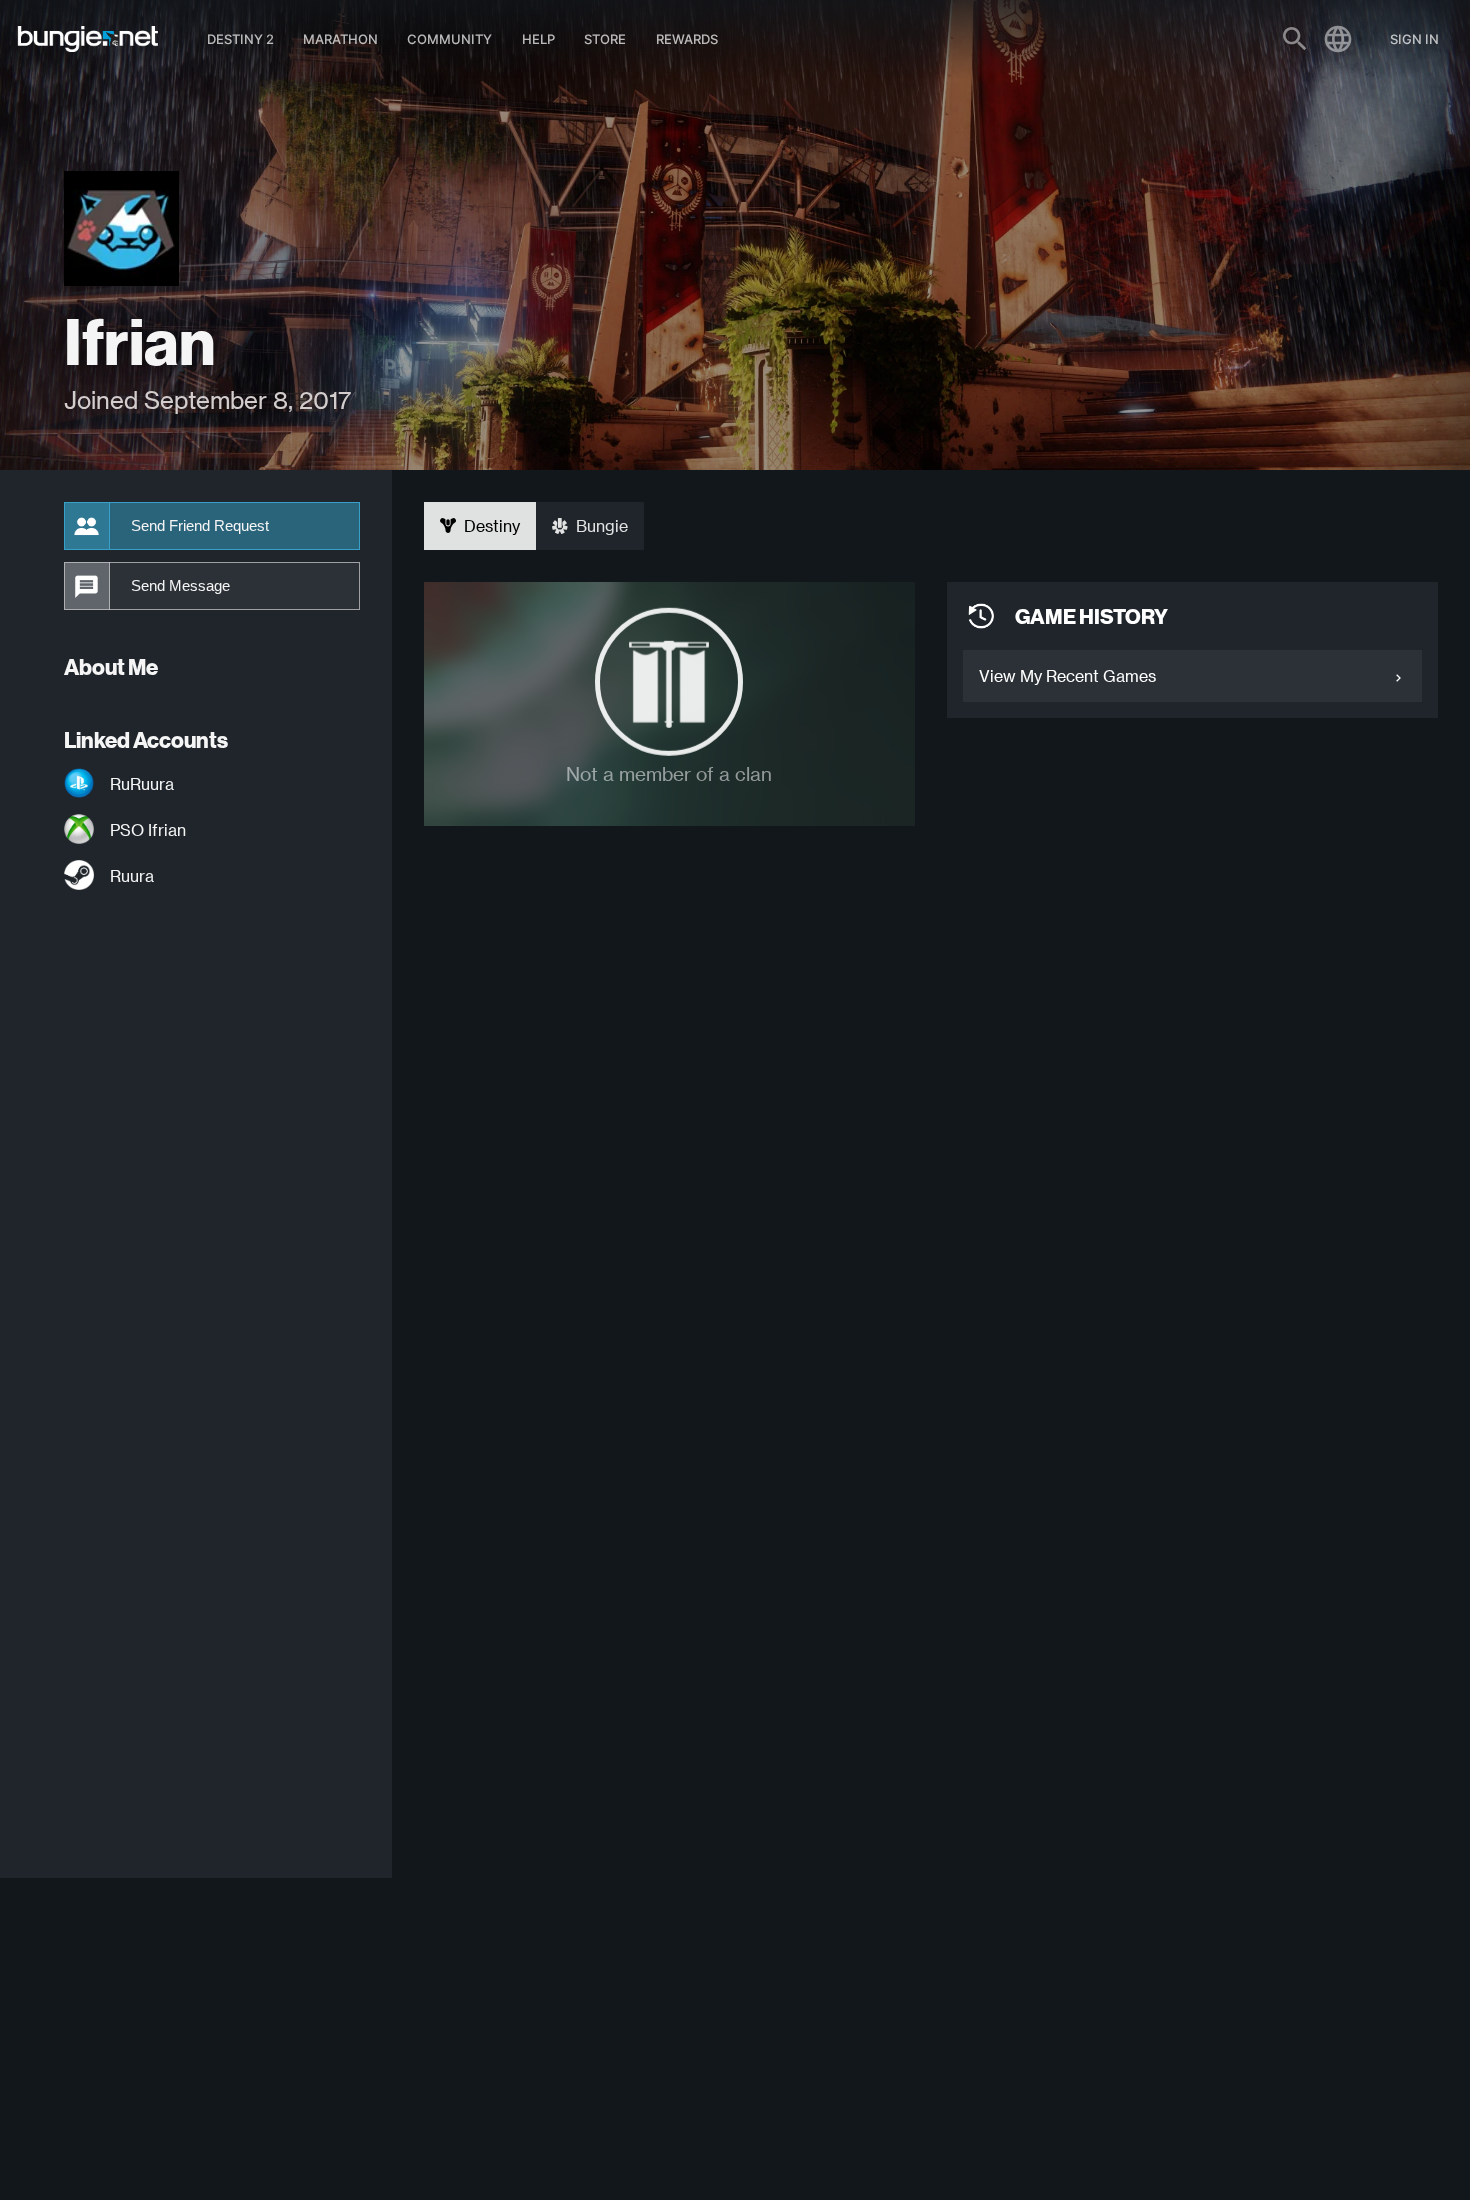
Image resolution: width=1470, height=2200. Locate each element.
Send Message (180, 586)
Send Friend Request (200, 526)
